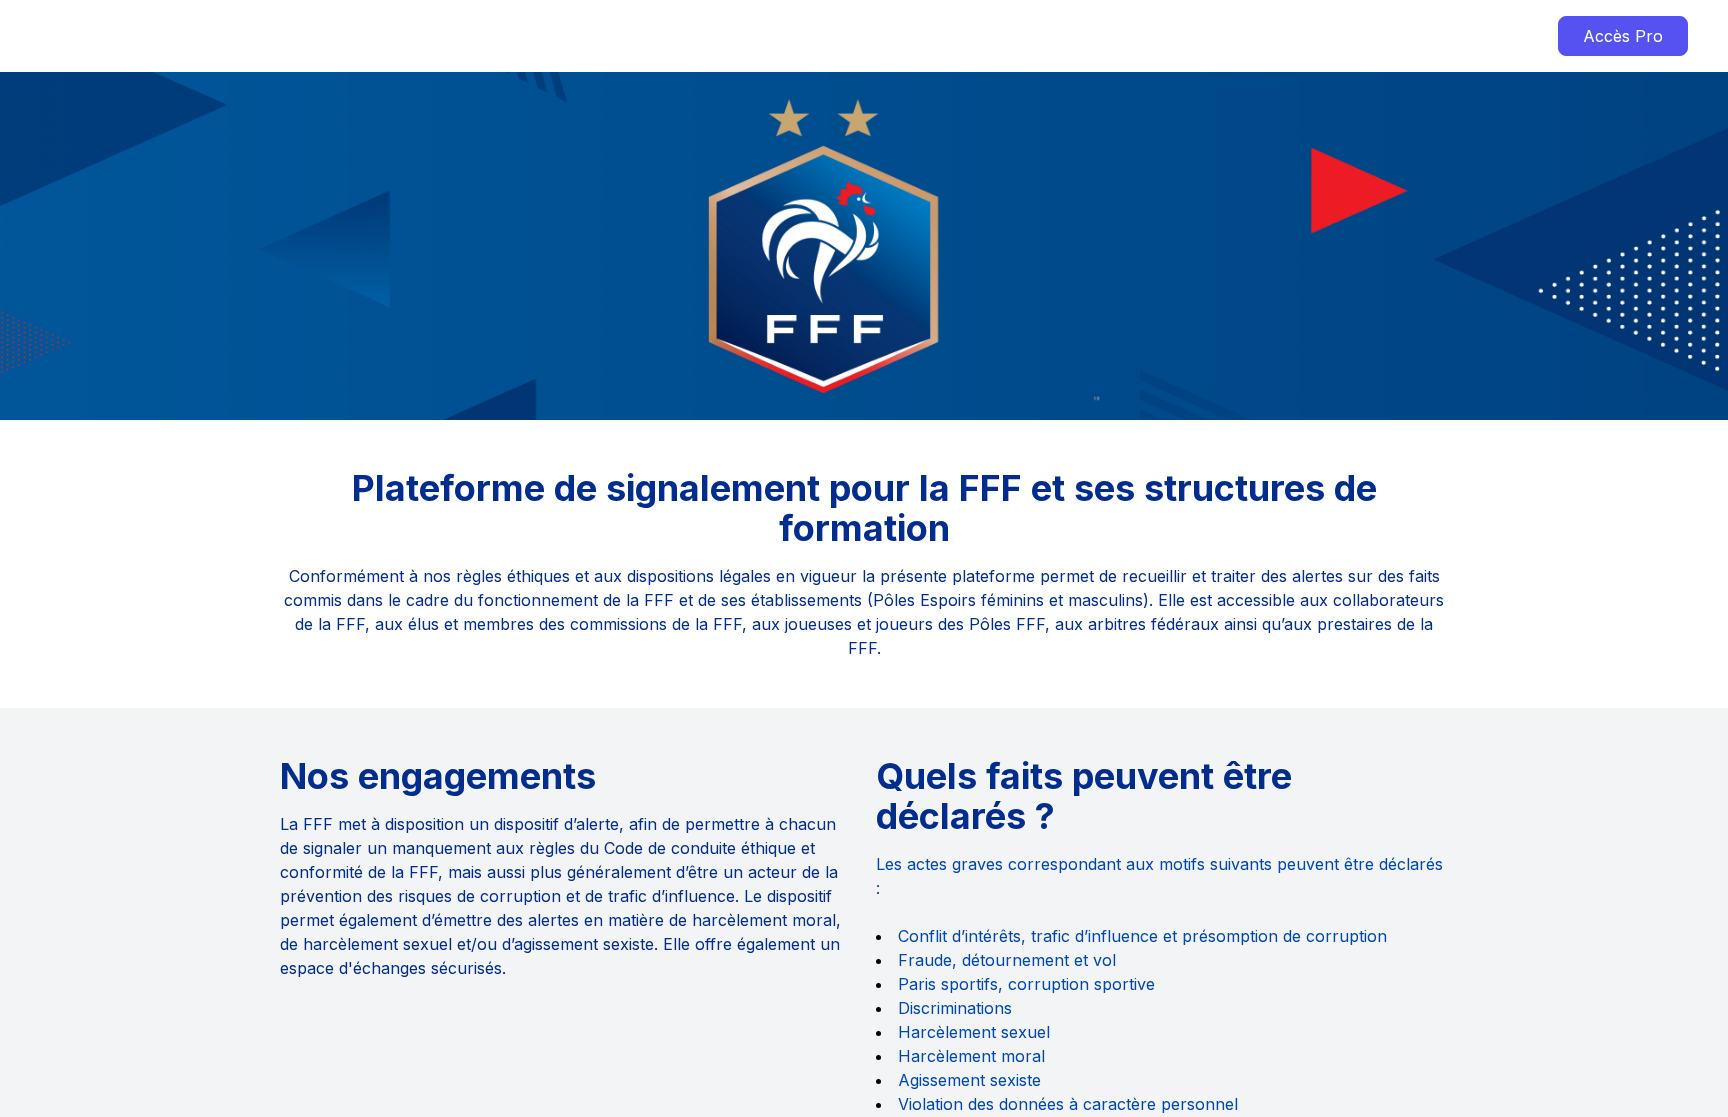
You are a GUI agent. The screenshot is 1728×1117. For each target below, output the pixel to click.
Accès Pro (1623, 36)
